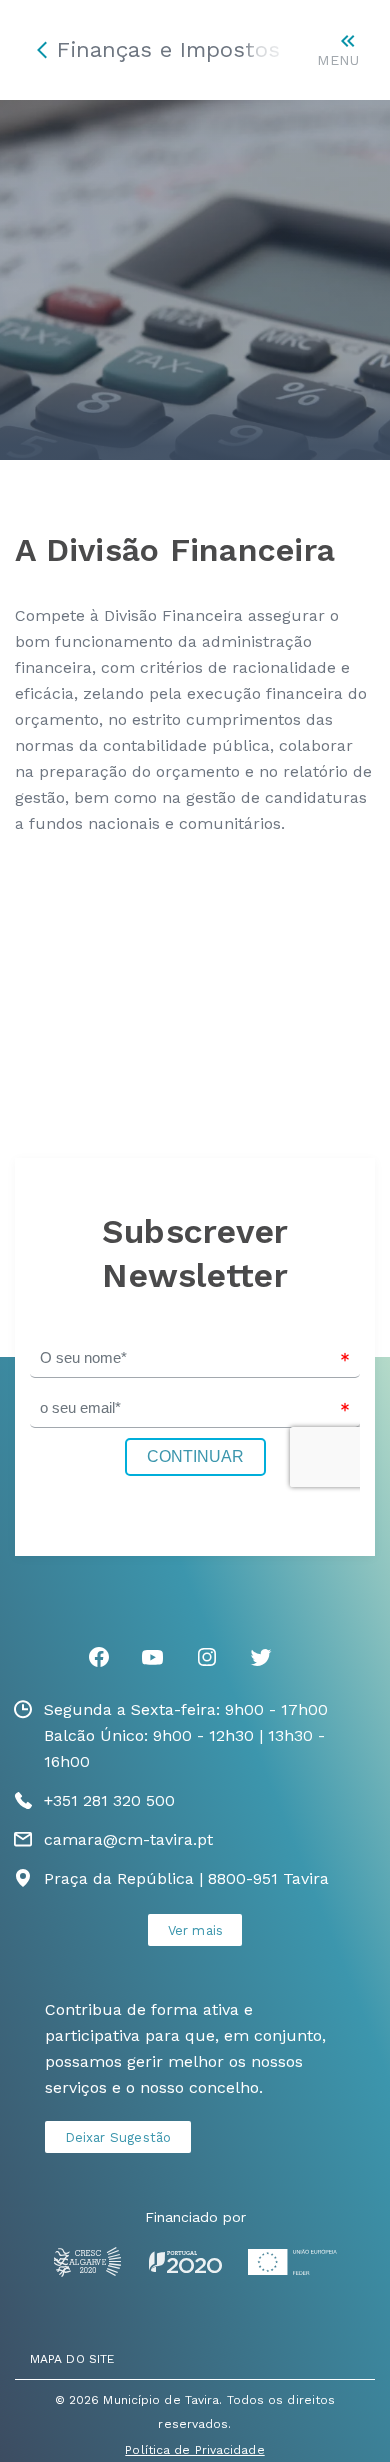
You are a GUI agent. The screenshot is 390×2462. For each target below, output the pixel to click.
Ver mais (196, 1930)
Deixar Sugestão (118, 2137)
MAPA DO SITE (72, 2359)
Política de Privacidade (194, 2450)
